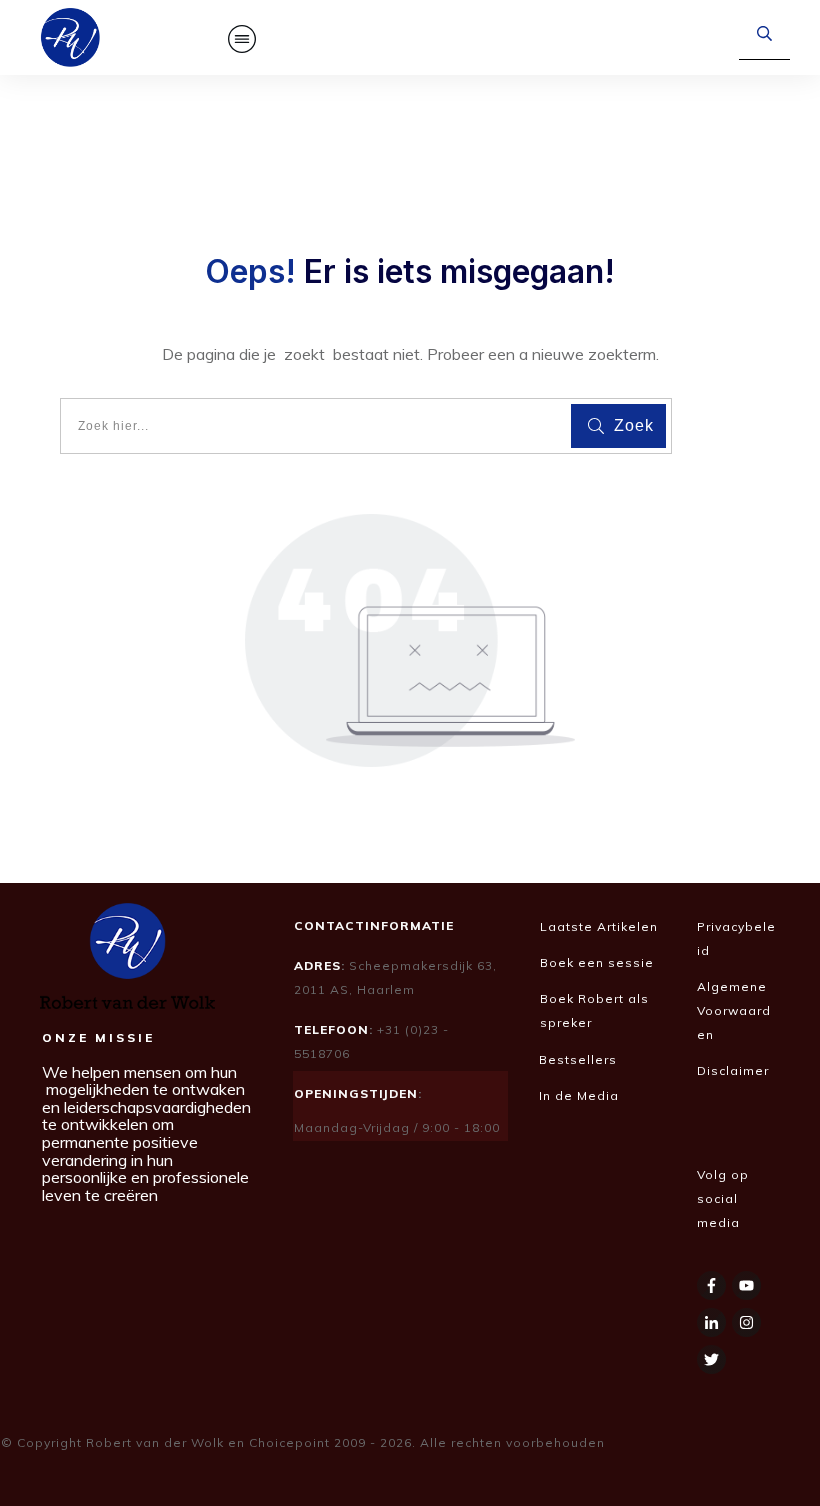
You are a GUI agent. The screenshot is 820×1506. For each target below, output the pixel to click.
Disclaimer (735, 1070)
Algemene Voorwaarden (734, 1010)
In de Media (581, 1095)
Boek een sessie (597, 962)
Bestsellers (578, 1059)
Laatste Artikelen (599, 926)
